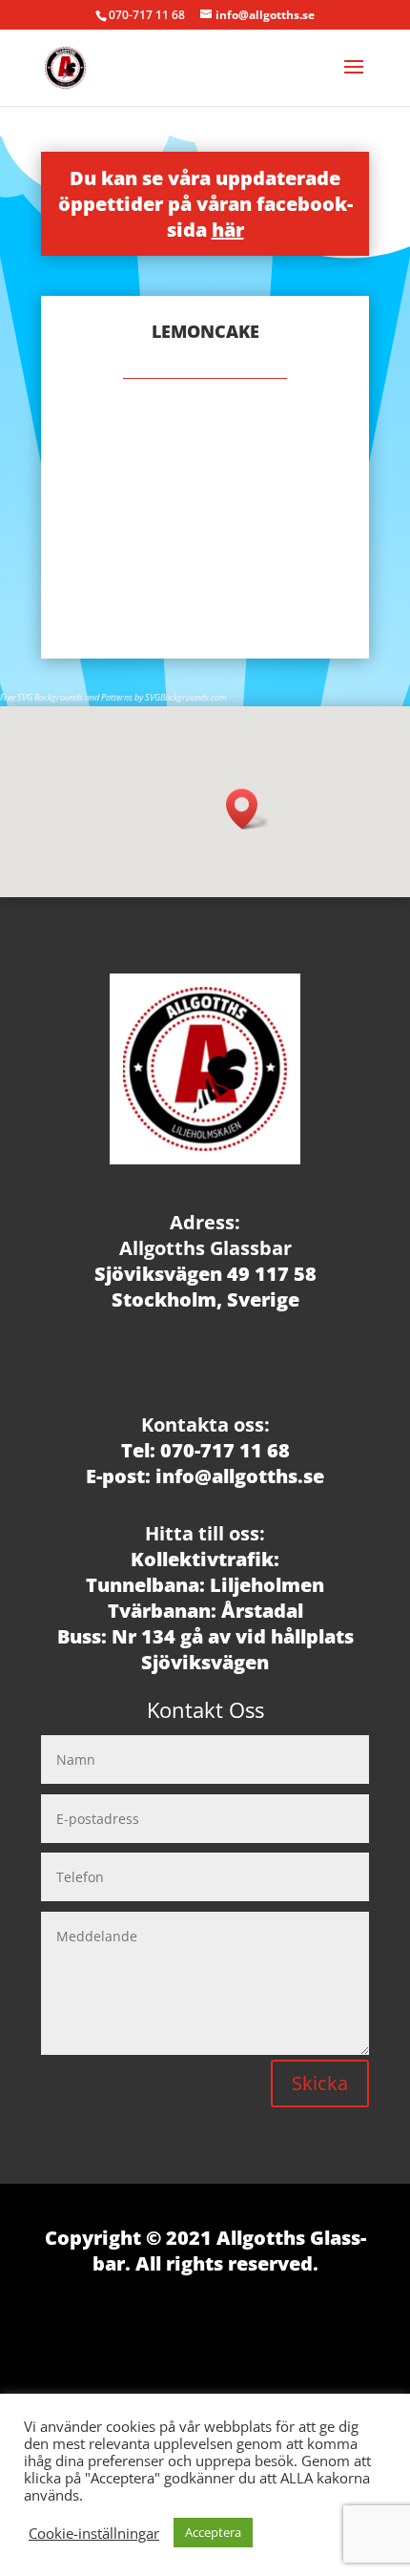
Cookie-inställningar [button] (94, 2533)
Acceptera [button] (213, 2532)
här (228, 230)
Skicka (320, 2083)
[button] (248, 809)
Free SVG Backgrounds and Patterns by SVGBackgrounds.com (113, 697)
